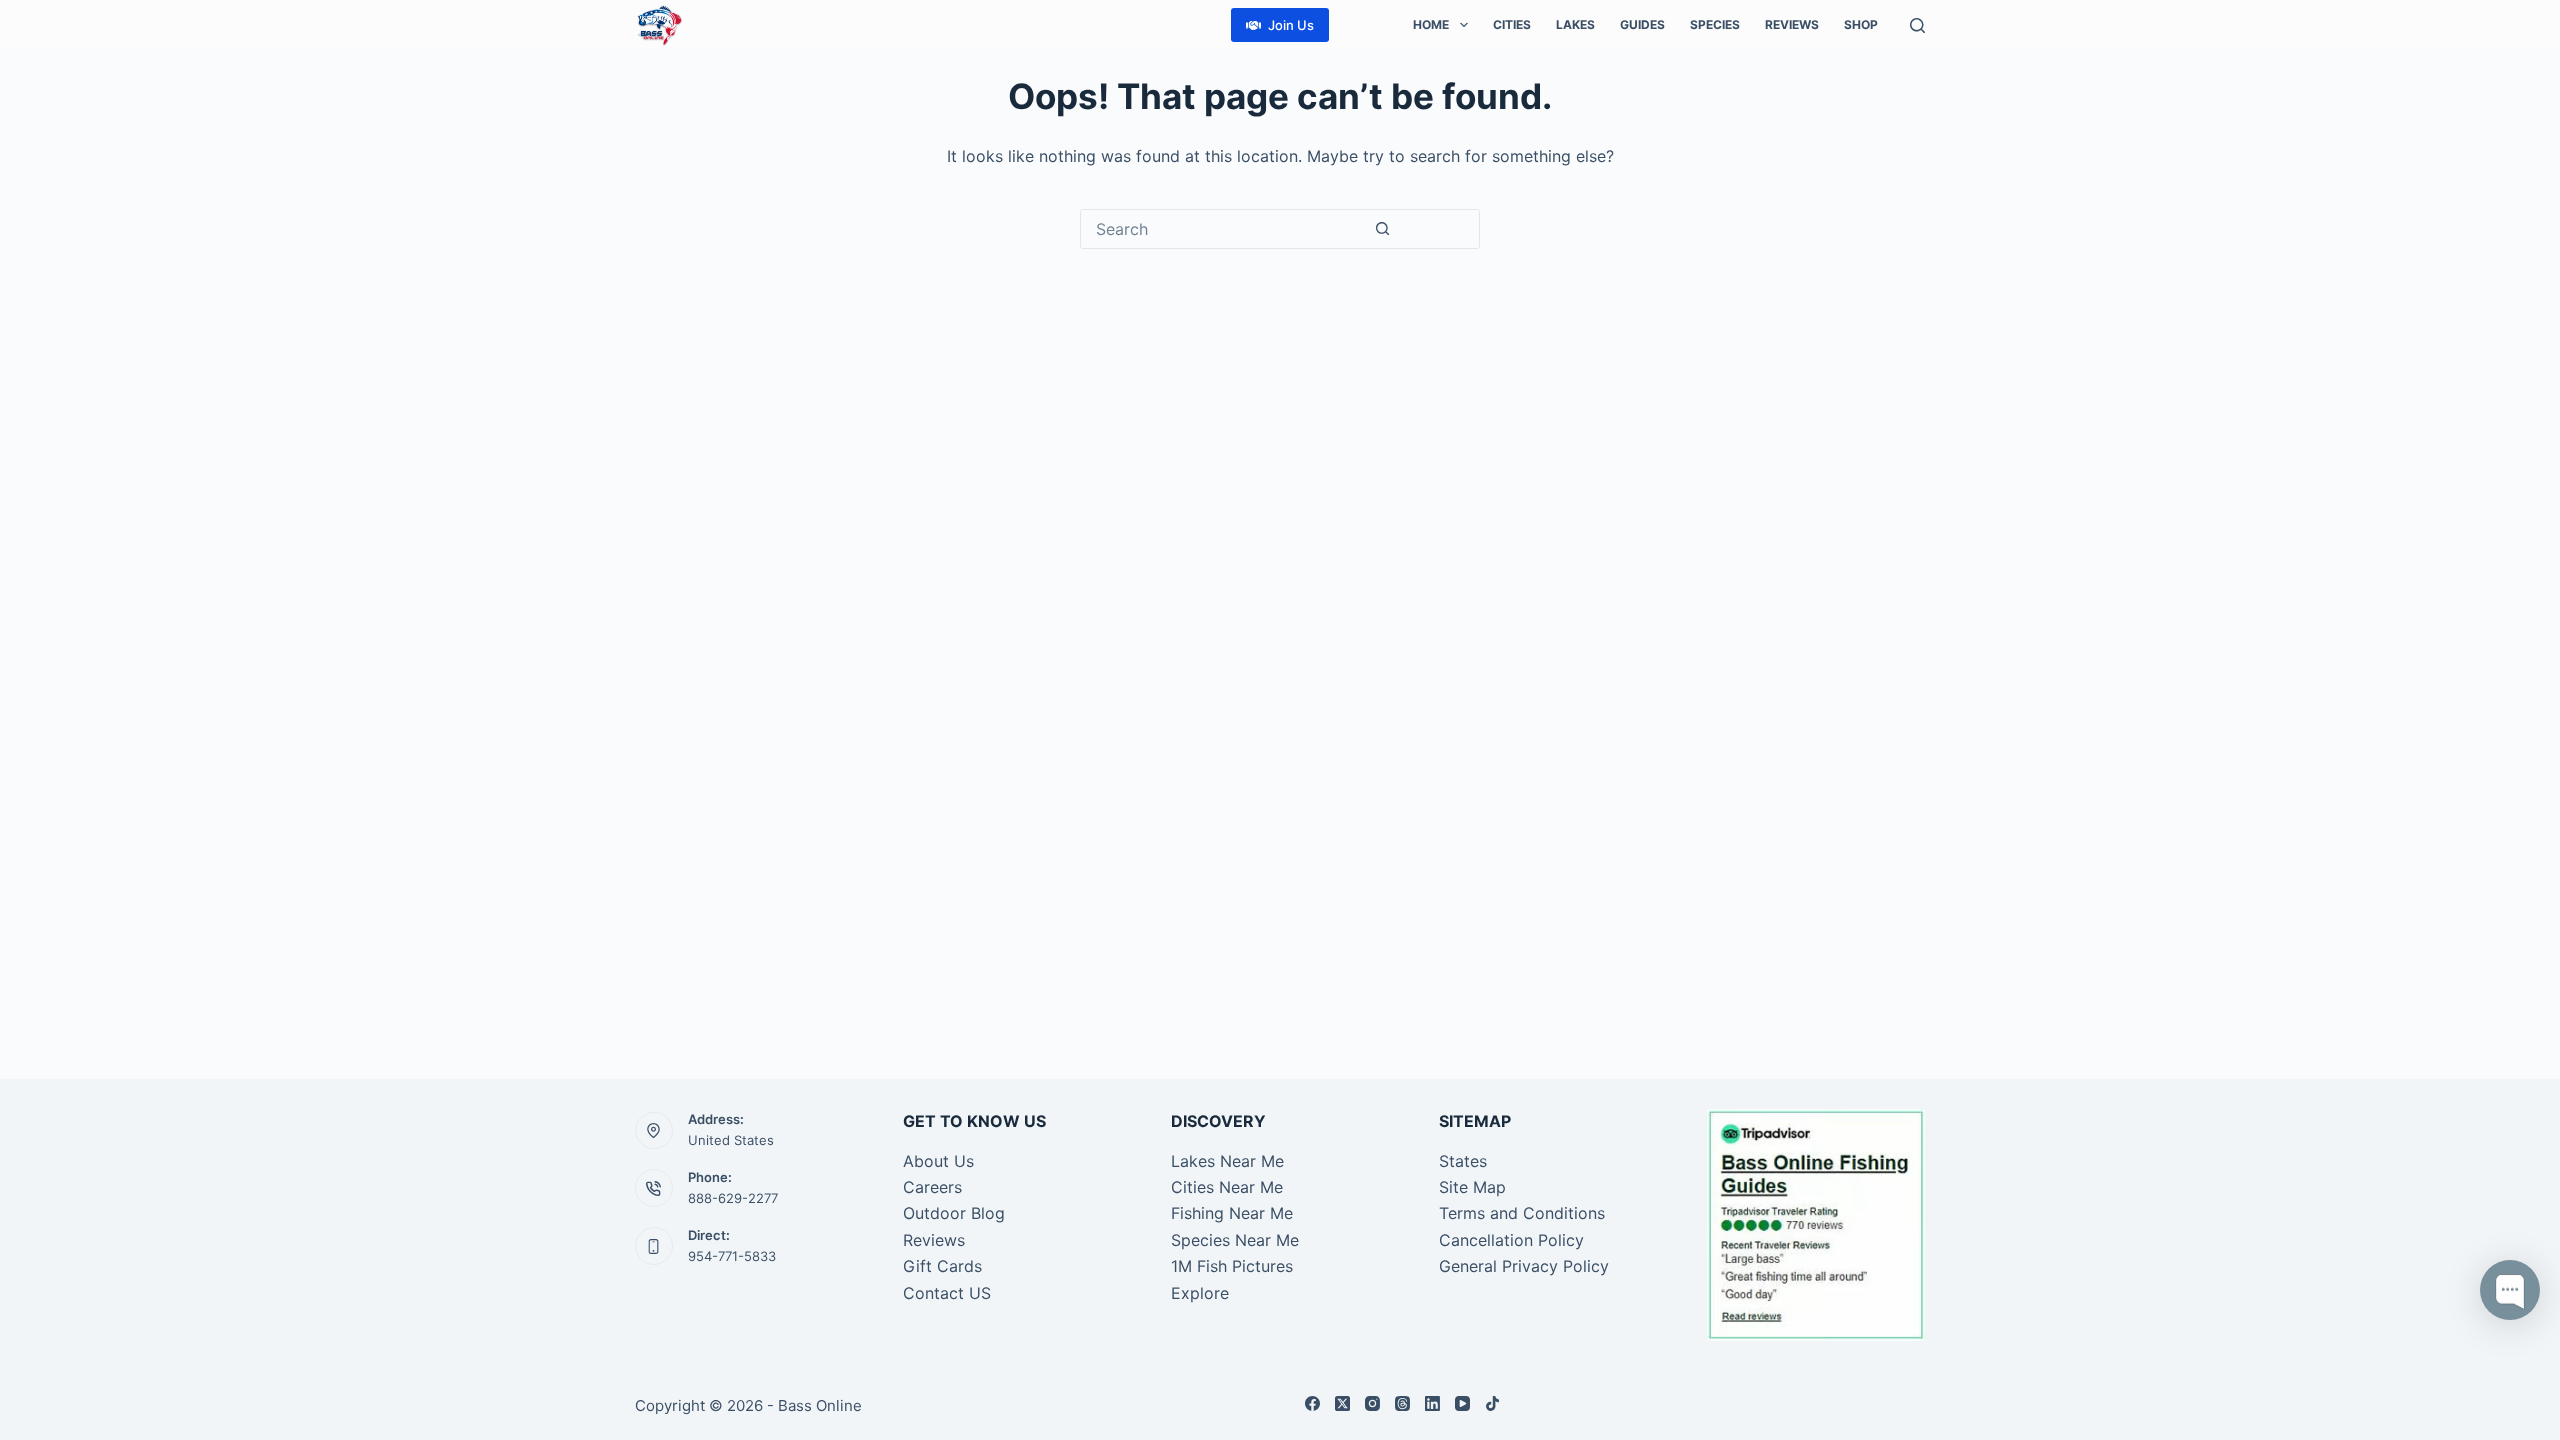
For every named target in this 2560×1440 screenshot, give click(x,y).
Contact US (947, 1293)
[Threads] (1402, 1403)
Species (1715, 24)
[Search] (1917, 25)
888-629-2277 (733, 1198)
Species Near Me (1235, 1240)
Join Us (1291, 25)
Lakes (1575, 24)
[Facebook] (1312, 1403)
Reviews (1792, 24)
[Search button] (1382, 229)
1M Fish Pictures (1232, 1266)
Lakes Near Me (1227, 1161)
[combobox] (1222, 229)
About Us (938, 1161)
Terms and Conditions (1522, 1213)
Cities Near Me (1227, 1187)
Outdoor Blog (954, 1213)
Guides (1642, 24)
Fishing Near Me (1232, 1213)
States (1463, 1161)
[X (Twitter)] (1342, 1403)
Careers (932, 1187)
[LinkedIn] (1432, 1403)
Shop (1861, 24)
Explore (1200, 1293)
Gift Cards (942, 1266)
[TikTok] (1492, 1403)
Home (1431, 24)
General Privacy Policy (1524, 1266)
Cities (1512, 24)
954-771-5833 (732, 1256)
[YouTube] (1462, 1403)
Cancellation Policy (1511, 1240)
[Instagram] (1372, 1403)
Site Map (1472, 1187)
